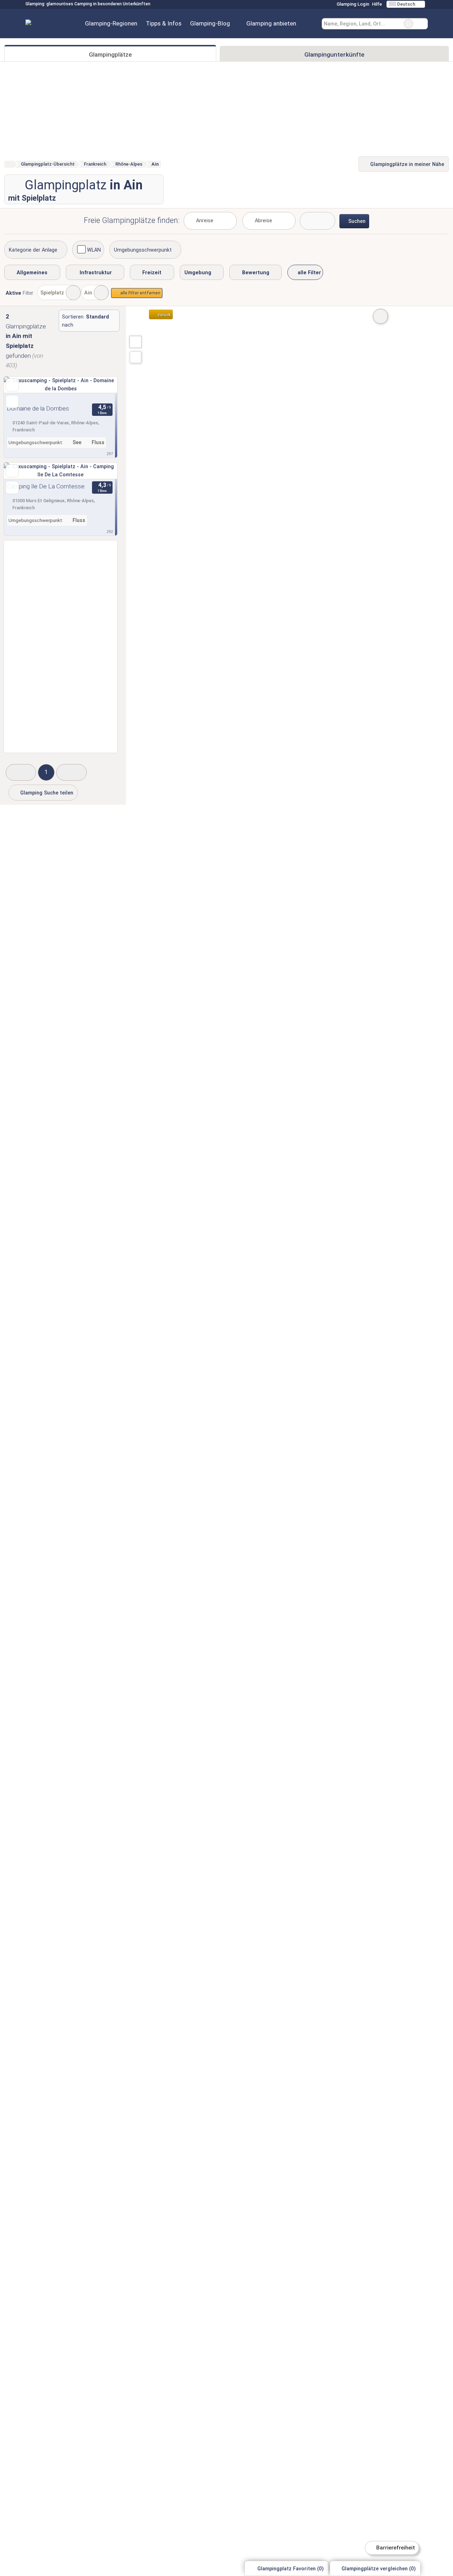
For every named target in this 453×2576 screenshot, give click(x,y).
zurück (164, 315)
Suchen (422, 24)
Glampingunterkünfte (334, 54)
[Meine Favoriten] (311, 24)
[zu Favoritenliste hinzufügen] (12, 385)
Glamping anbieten (271, 23)
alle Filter (309, 273)
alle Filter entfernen (140, 293)
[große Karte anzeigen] (135, 342)
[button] (21, 772)
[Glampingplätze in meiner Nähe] (136, 357)
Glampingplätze (110, 54)
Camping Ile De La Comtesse (46, 486)
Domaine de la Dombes (38, 408)
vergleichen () (379, 2569)
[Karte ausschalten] (380, 316)
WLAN (94, 250)
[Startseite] (9, 164)
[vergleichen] (12, 401)
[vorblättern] (99, 389)
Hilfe (377, 4)
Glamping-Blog (210, 23)
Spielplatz (52, 293)
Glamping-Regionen (111, 23)
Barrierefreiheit (395, 2548)
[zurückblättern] (22, 389)
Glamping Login (352, 4)
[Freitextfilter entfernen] (408, 24)
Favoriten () (291, 2569)
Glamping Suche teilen (46, 793)
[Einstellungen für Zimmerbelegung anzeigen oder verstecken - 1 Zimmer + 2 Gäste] (317, 221)
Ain (88, 293)
